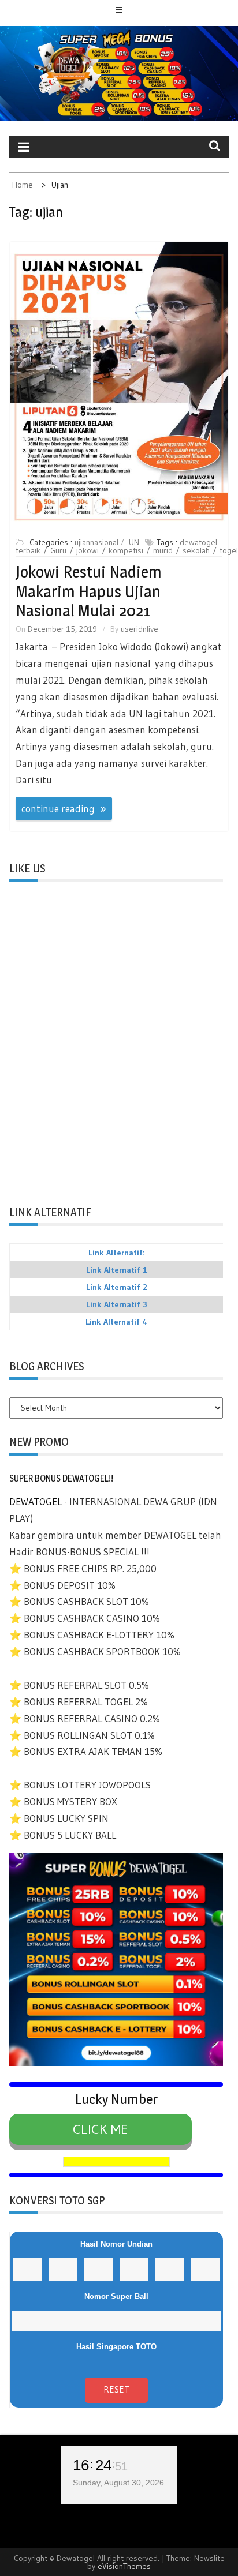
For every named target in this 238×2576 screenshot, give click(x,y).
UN (134, 542)
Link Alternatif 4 (116, 1322)
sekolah (196, 550)
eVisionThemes (124, 2566)
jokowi (88, 550)
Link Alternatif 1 (117, 1270)
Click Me (101, 2129)
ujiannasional (96, 542)
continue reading (58, 809)
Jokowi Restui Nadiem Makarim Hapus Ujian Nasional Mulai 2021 (89, 591)
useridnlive (140, 629)
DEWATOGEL (36, 1501)
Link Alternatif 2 (117, 1287)
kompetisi (126, 550)
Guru (58, 550)
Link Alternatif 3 (117, 1304)
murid (163, 550)
